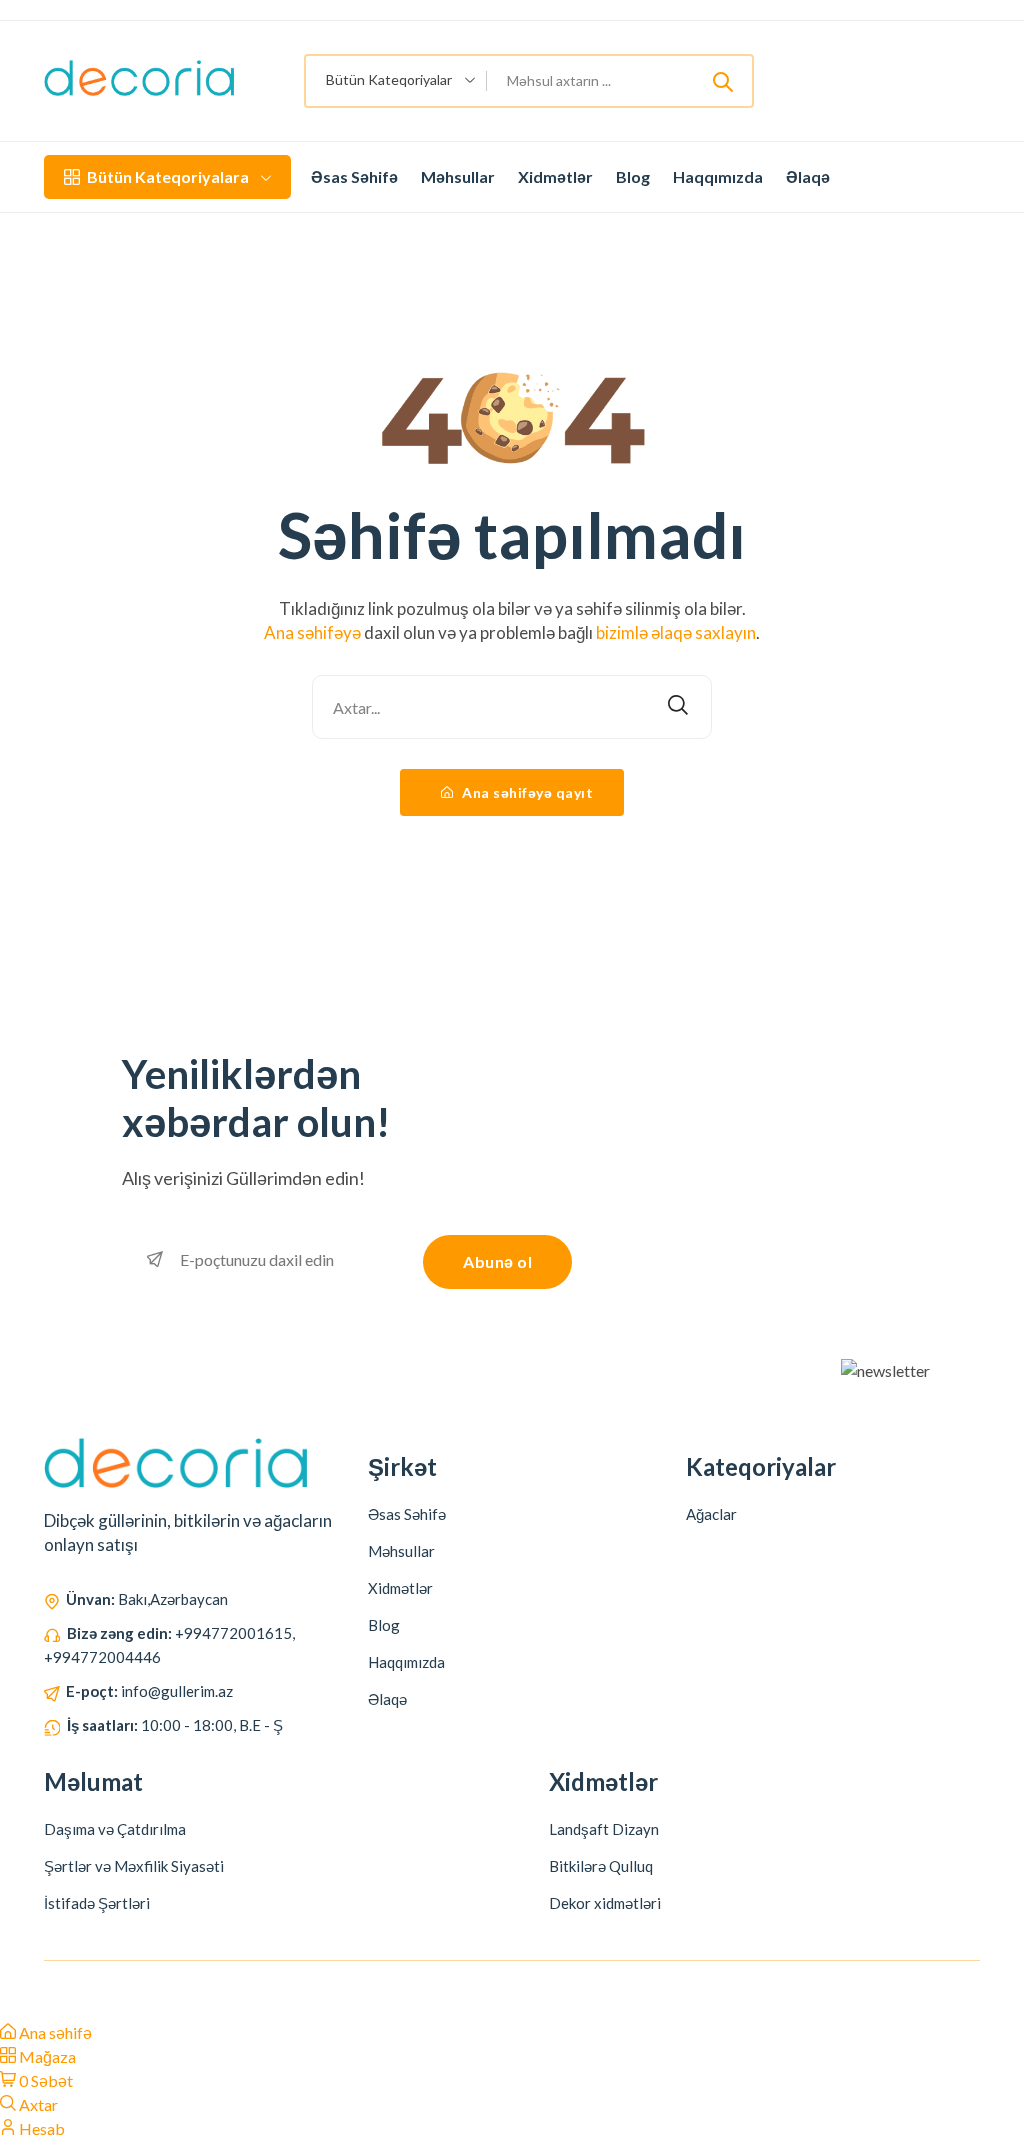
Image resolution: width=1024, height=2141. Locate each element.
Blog (633, 176)
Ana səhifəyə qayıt (526, 792)
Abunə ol (497, 1261)
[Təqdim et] (723, 81)
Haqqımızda (718, 176)
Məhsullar (458, 176)
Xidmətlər (555, 176)
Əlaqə (808, 176)
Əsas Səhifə (354, 176)
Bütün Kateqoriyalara (168, 176)
